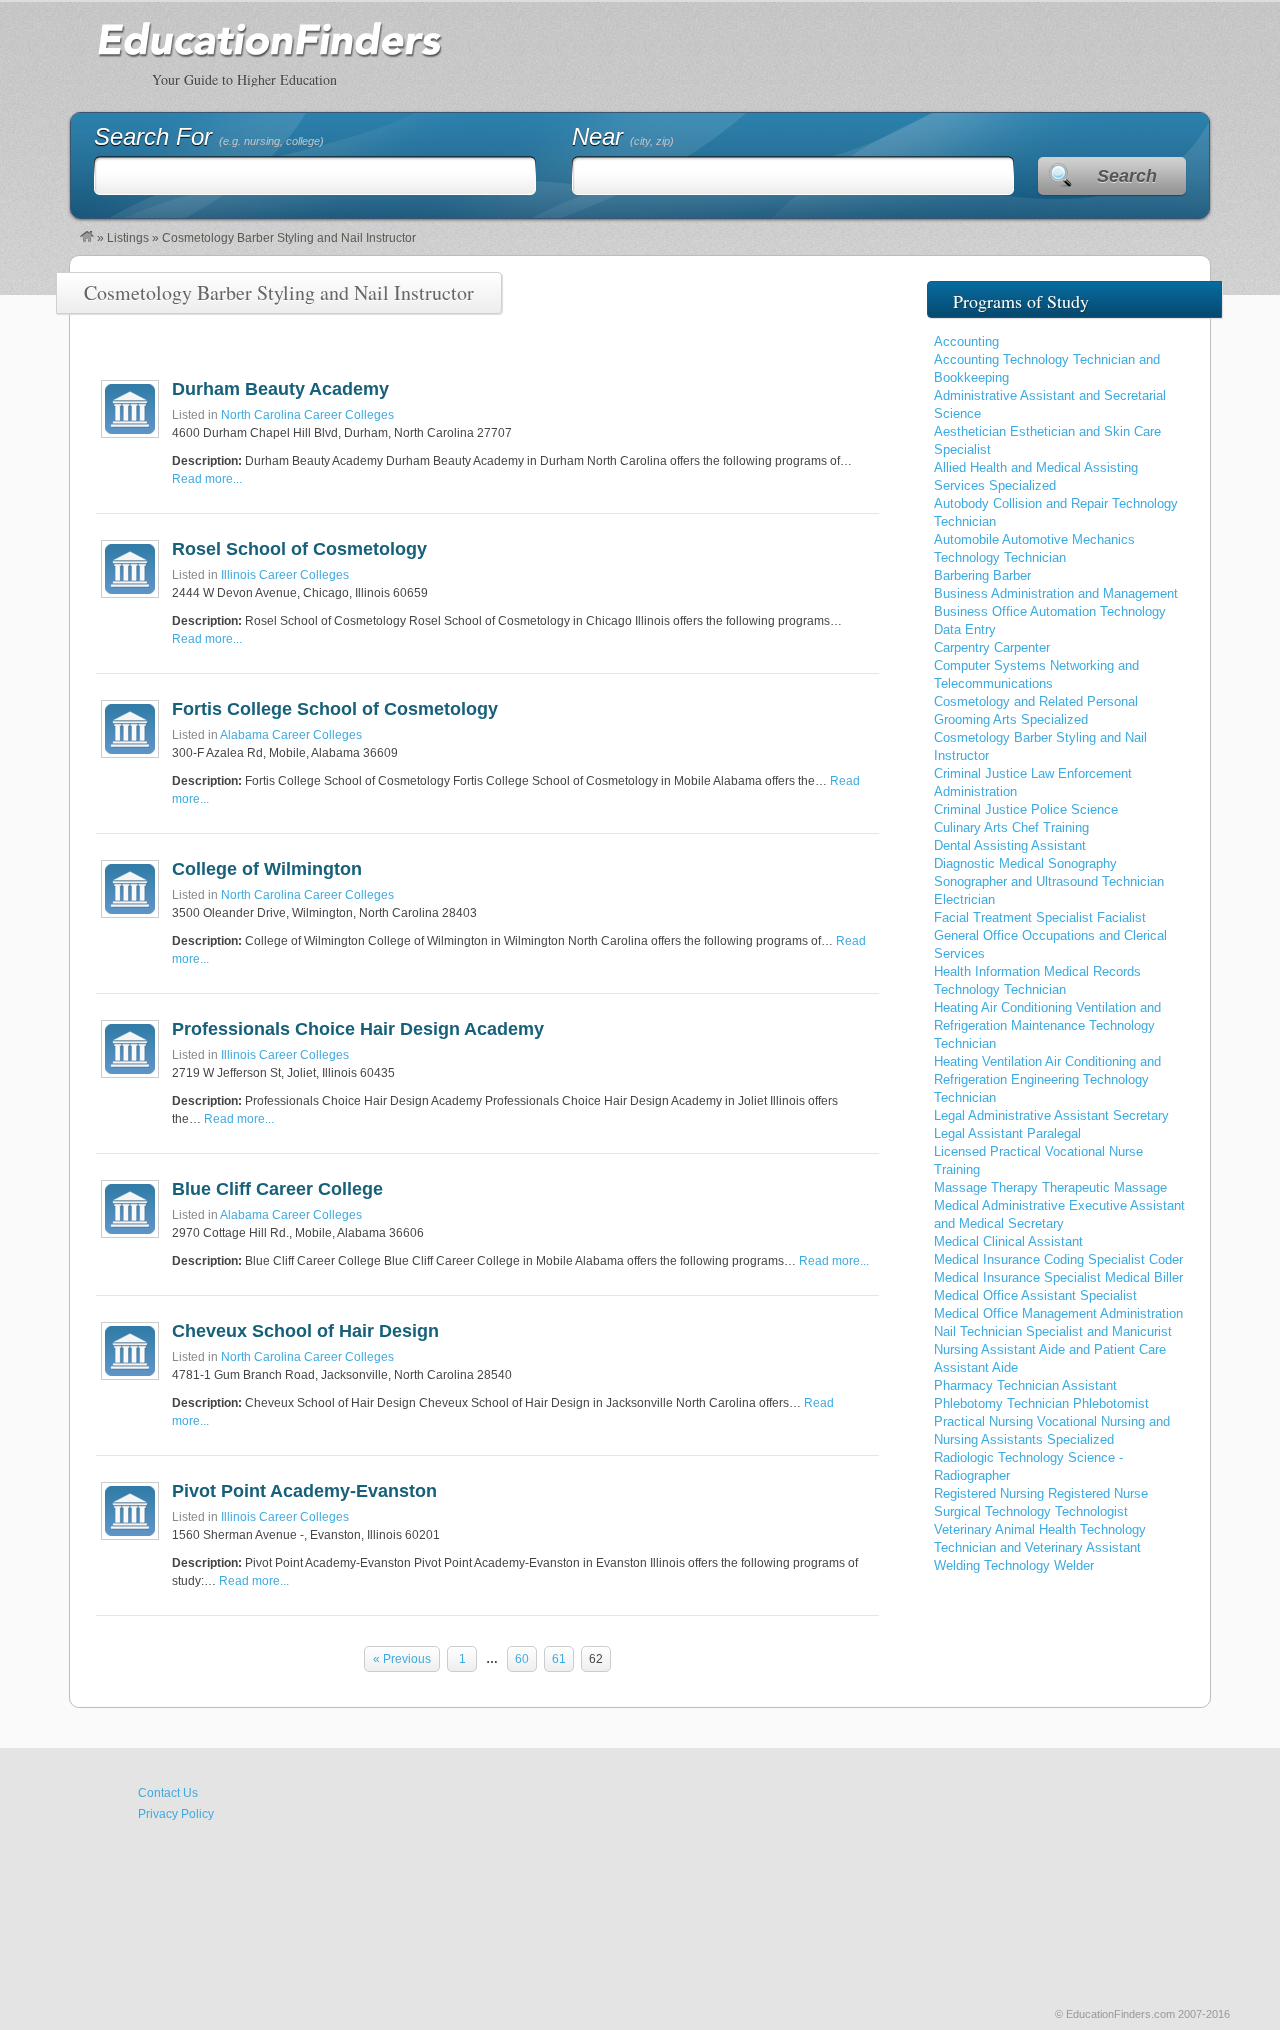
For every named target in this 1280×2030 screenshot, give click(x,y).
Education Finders (270, 52)
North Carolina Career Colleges (307, 415)
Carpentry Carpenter (992, 647)
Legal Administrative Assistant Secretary (1051, 1115)
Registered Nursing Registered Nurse (1041, 1493)
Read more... (207, 479)
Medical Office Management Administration (1058, 1313)
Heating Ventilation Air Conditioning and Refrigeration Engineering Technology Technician (1047, 1079)
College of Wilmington (267, 869)
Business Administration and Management (1056, 593)
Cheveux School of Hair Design (305, 1331)
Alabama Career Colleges (291, 735)
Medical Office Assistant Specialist (1035, 1295)
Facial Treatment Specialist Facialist (1040, 917)
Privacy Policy (176, 1814)
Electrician (964, 899)
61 (559, 1659)
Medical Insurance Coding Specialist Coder (1058, 1259)
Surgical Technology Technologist (1031, 1511)
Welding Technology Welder (1014, 1565)
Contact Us (168, 1793)
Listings (128, 238)
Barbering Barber (982, 575)
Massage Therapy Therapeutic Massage (1050, 1187)
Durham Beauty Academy (280, 389)
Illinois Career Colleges (285, 575)
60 (522, 1659)
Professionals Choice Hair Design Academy (358, 1029)
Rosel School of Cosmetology (299, 549)
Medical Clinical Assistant (1008, 1241)
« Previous (402, 1659)
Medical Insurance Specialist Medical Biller (1058, 1277)
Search (1127, 176)
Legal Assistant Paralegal (1007, 1133)
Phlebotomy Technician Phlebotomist (1041, 1403)
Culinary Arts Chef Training (1011, 827)
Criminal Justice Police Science (1026, 809)
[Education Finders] (87, 238)
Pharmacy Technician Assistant (1025, 1385)
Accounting (966, 341)
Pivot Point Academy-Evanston (304, 1491)
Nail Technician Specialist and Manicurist (1053, 1331)
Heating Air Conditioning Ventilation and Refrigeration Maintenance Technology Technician (1047, 1025)
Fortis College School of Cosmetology (335, 709)
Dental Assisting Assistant (1010, 845)
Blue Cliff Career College (277, 1189)
